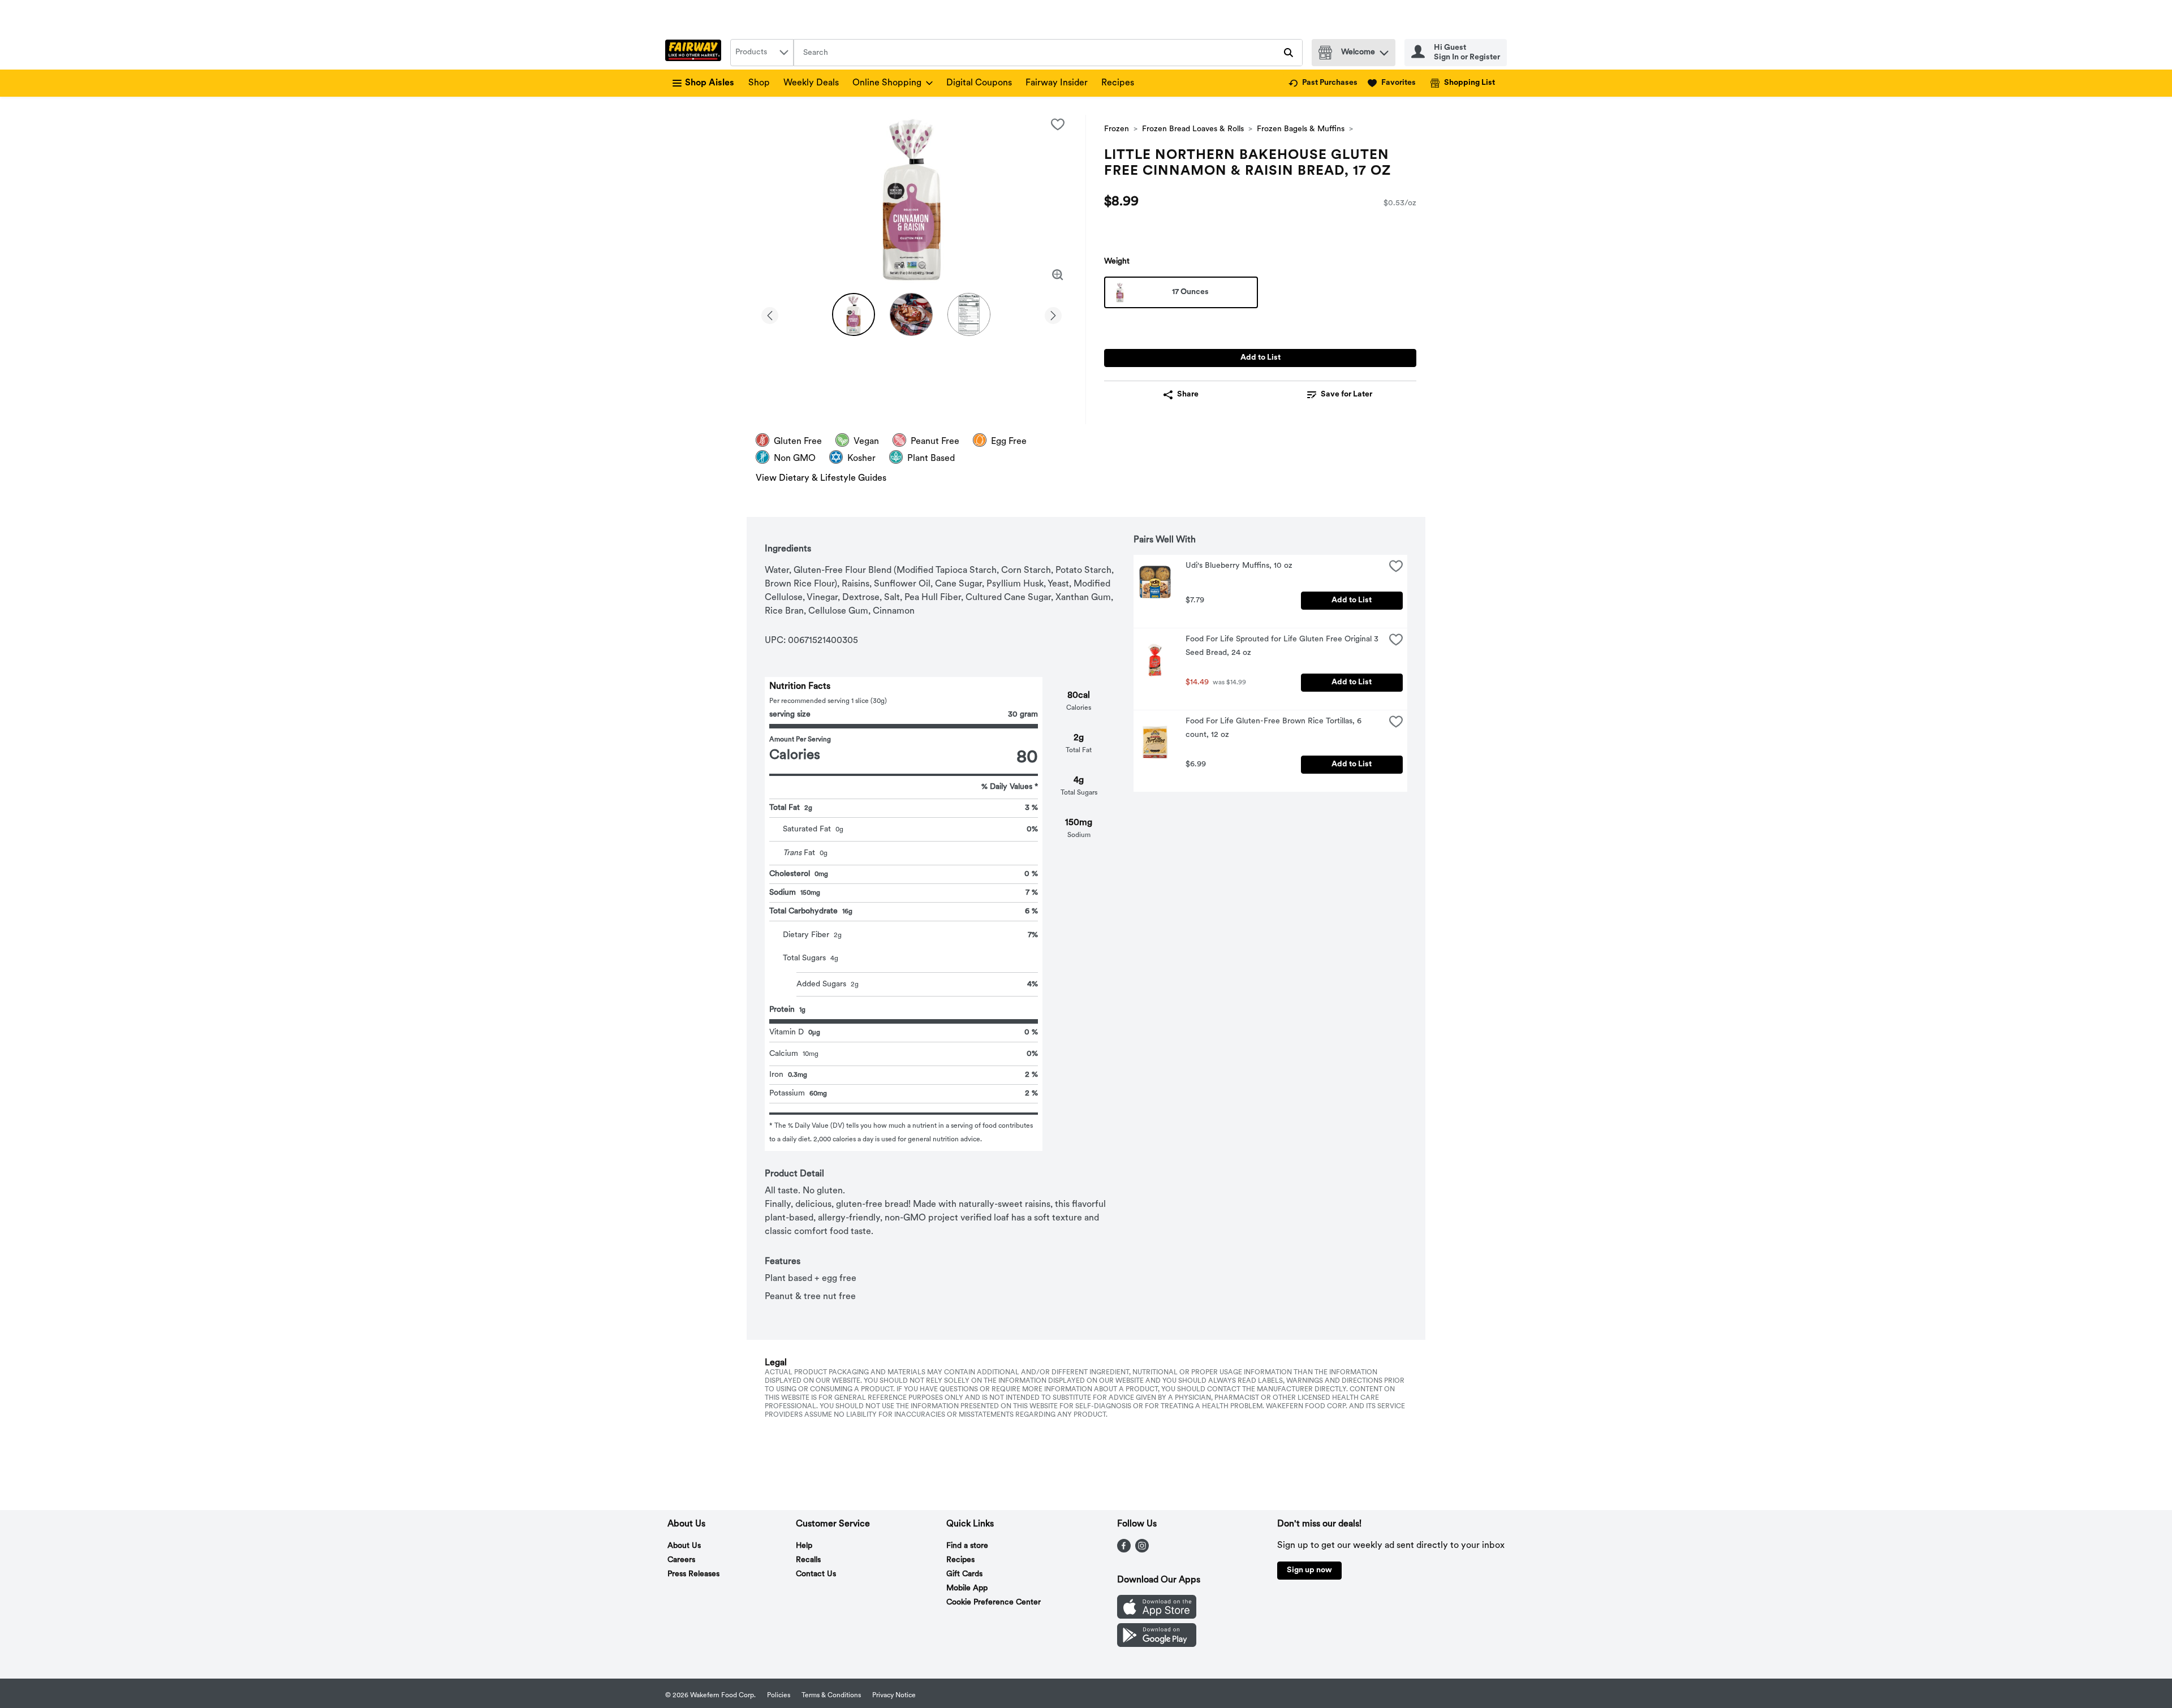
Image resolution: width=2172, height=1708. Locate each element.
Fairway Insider (1057, 83)
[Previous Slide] (770, 314)
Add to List (1260, 358)
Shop (759, 83)
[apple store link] (1157, 1616)
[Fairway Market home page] (695, 53)
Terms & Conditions (831, 1696)
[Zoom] (1058, 275)
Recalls (808, 1560)
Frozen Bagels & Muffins (1301, 129)
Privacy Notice (894, 1696)
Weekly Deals (811, 83)
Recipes (1118, 83)
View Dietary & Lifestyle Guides (821, 478)
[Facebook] (1124, 1550)
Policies (779, 1696)
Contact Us (816, 1574)
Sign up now (1309, 1570)
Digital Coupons (979, 83)
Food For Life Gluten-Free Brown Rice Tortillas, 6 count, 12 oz (1275, 728)
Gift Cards (964, 1574)
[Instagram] (1142, 1550)
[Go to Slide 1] (854, 314)
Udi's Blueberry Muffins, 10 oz (1239, 566)
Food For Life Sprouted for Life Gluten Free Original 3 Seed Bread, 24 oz (1283, 646)
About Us (684, 1546)
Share (1188, 394)
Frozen (1117, 129)
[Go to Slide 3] (969, 314)
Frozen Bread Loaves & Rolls (1193, 129)
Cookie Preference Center (994, 1603)
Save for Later (1346, 394)
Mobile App (967, 1588)
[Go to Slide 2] (911, 314)
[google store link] (1157, 1645)
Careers (681, 1560)
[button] (1384, 50)
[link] (1323, 83)
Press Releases (693, 1574)
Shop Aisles (710, 83)
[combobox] (762, 53)
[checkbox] (1058, 124)
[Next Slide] (1053, 314)
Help (804, 1546)
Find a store (967, 1546)
